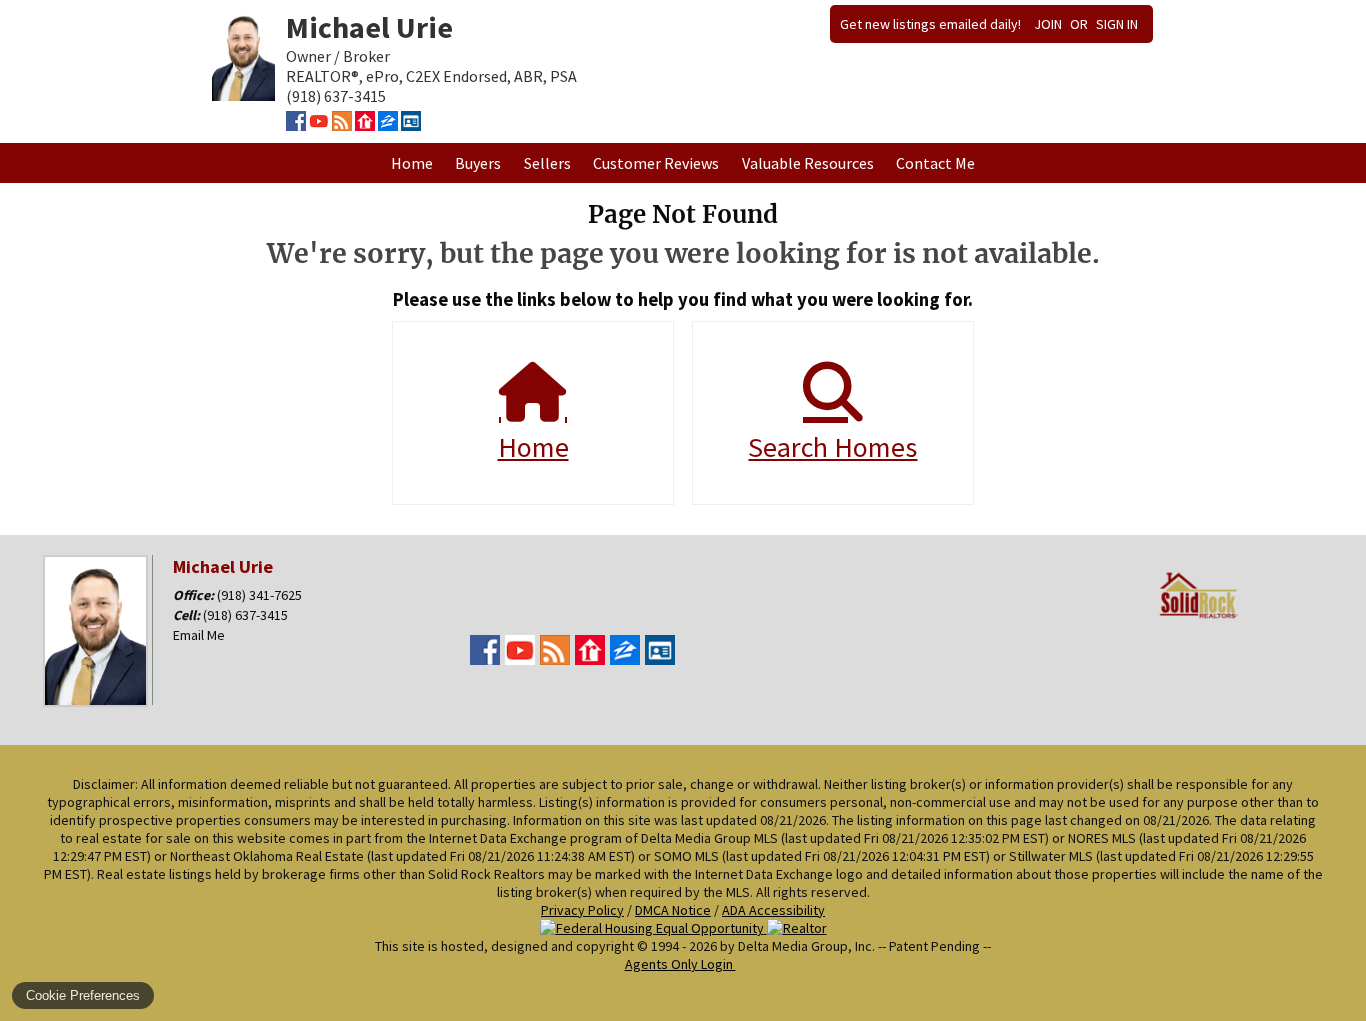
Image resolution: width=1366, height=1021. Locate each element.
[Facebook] (296, 125)
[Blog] (342, 125)
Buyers (478, 163)
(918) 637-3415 (245, 615)
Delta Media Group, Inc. (806, 946)
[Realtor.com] (365, 125)
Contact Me (935, 163)
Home (412, 163)
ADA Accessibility (773, 910)
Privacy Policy (582, 910)
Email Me (199, 635)
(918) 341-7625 (259, 595)
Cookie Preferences (83, 995)
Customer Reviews (656, 163)
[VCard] (411, 125)
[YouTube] (319, 125)
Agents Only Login (680, 964)
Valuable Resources (808, 163)
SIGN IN (1117, 24)
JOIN (1048, 24)
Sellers (547, 163)
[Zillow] (388, 125)
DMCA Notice (673, 910)
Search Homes (832, 447)
